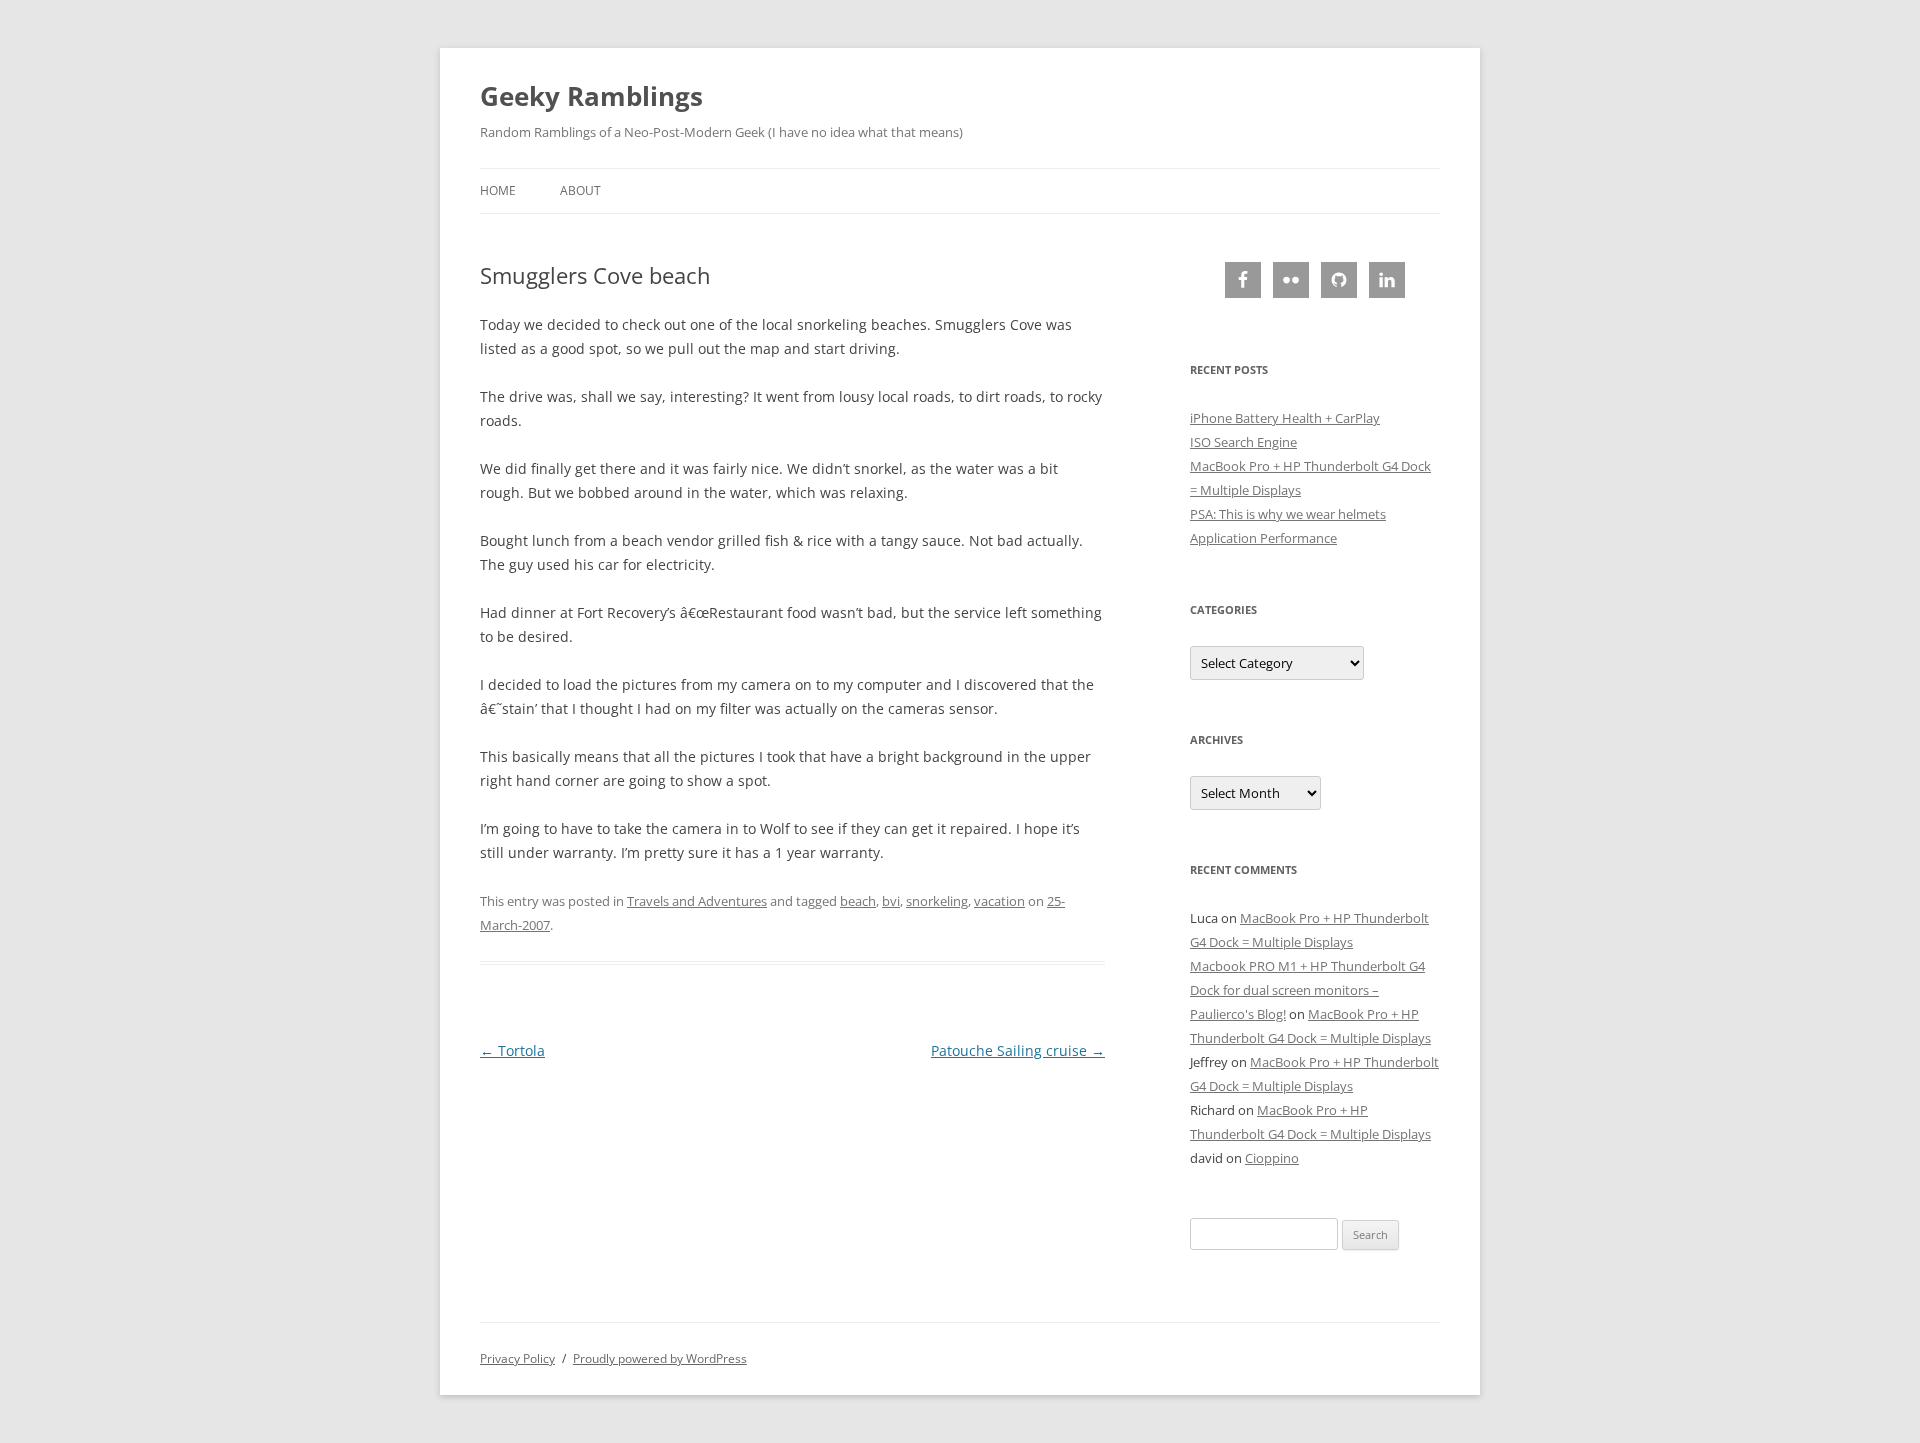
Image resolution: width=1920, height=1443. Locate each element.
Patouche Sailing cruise (1018, 1050)
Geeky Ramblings (591, 96)
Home (498, 190)
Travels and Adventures (697, 901)
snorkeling (937, 901)
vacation (999, 901)
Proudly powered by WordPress (660, 1358)
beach (858, 901)
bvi (891, 901)
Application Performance (1263, 538)
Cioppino (1272, 1158)
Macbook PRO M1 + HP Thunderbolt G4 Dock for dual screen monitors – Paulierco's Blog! (1307, 990)
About (580, 190)
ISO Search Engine (1243, 442)
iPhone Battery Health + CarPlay (1285, 418)
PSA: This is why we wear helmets (1288, 514)
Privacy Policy (517, 1358)
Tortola (512, 1050)
